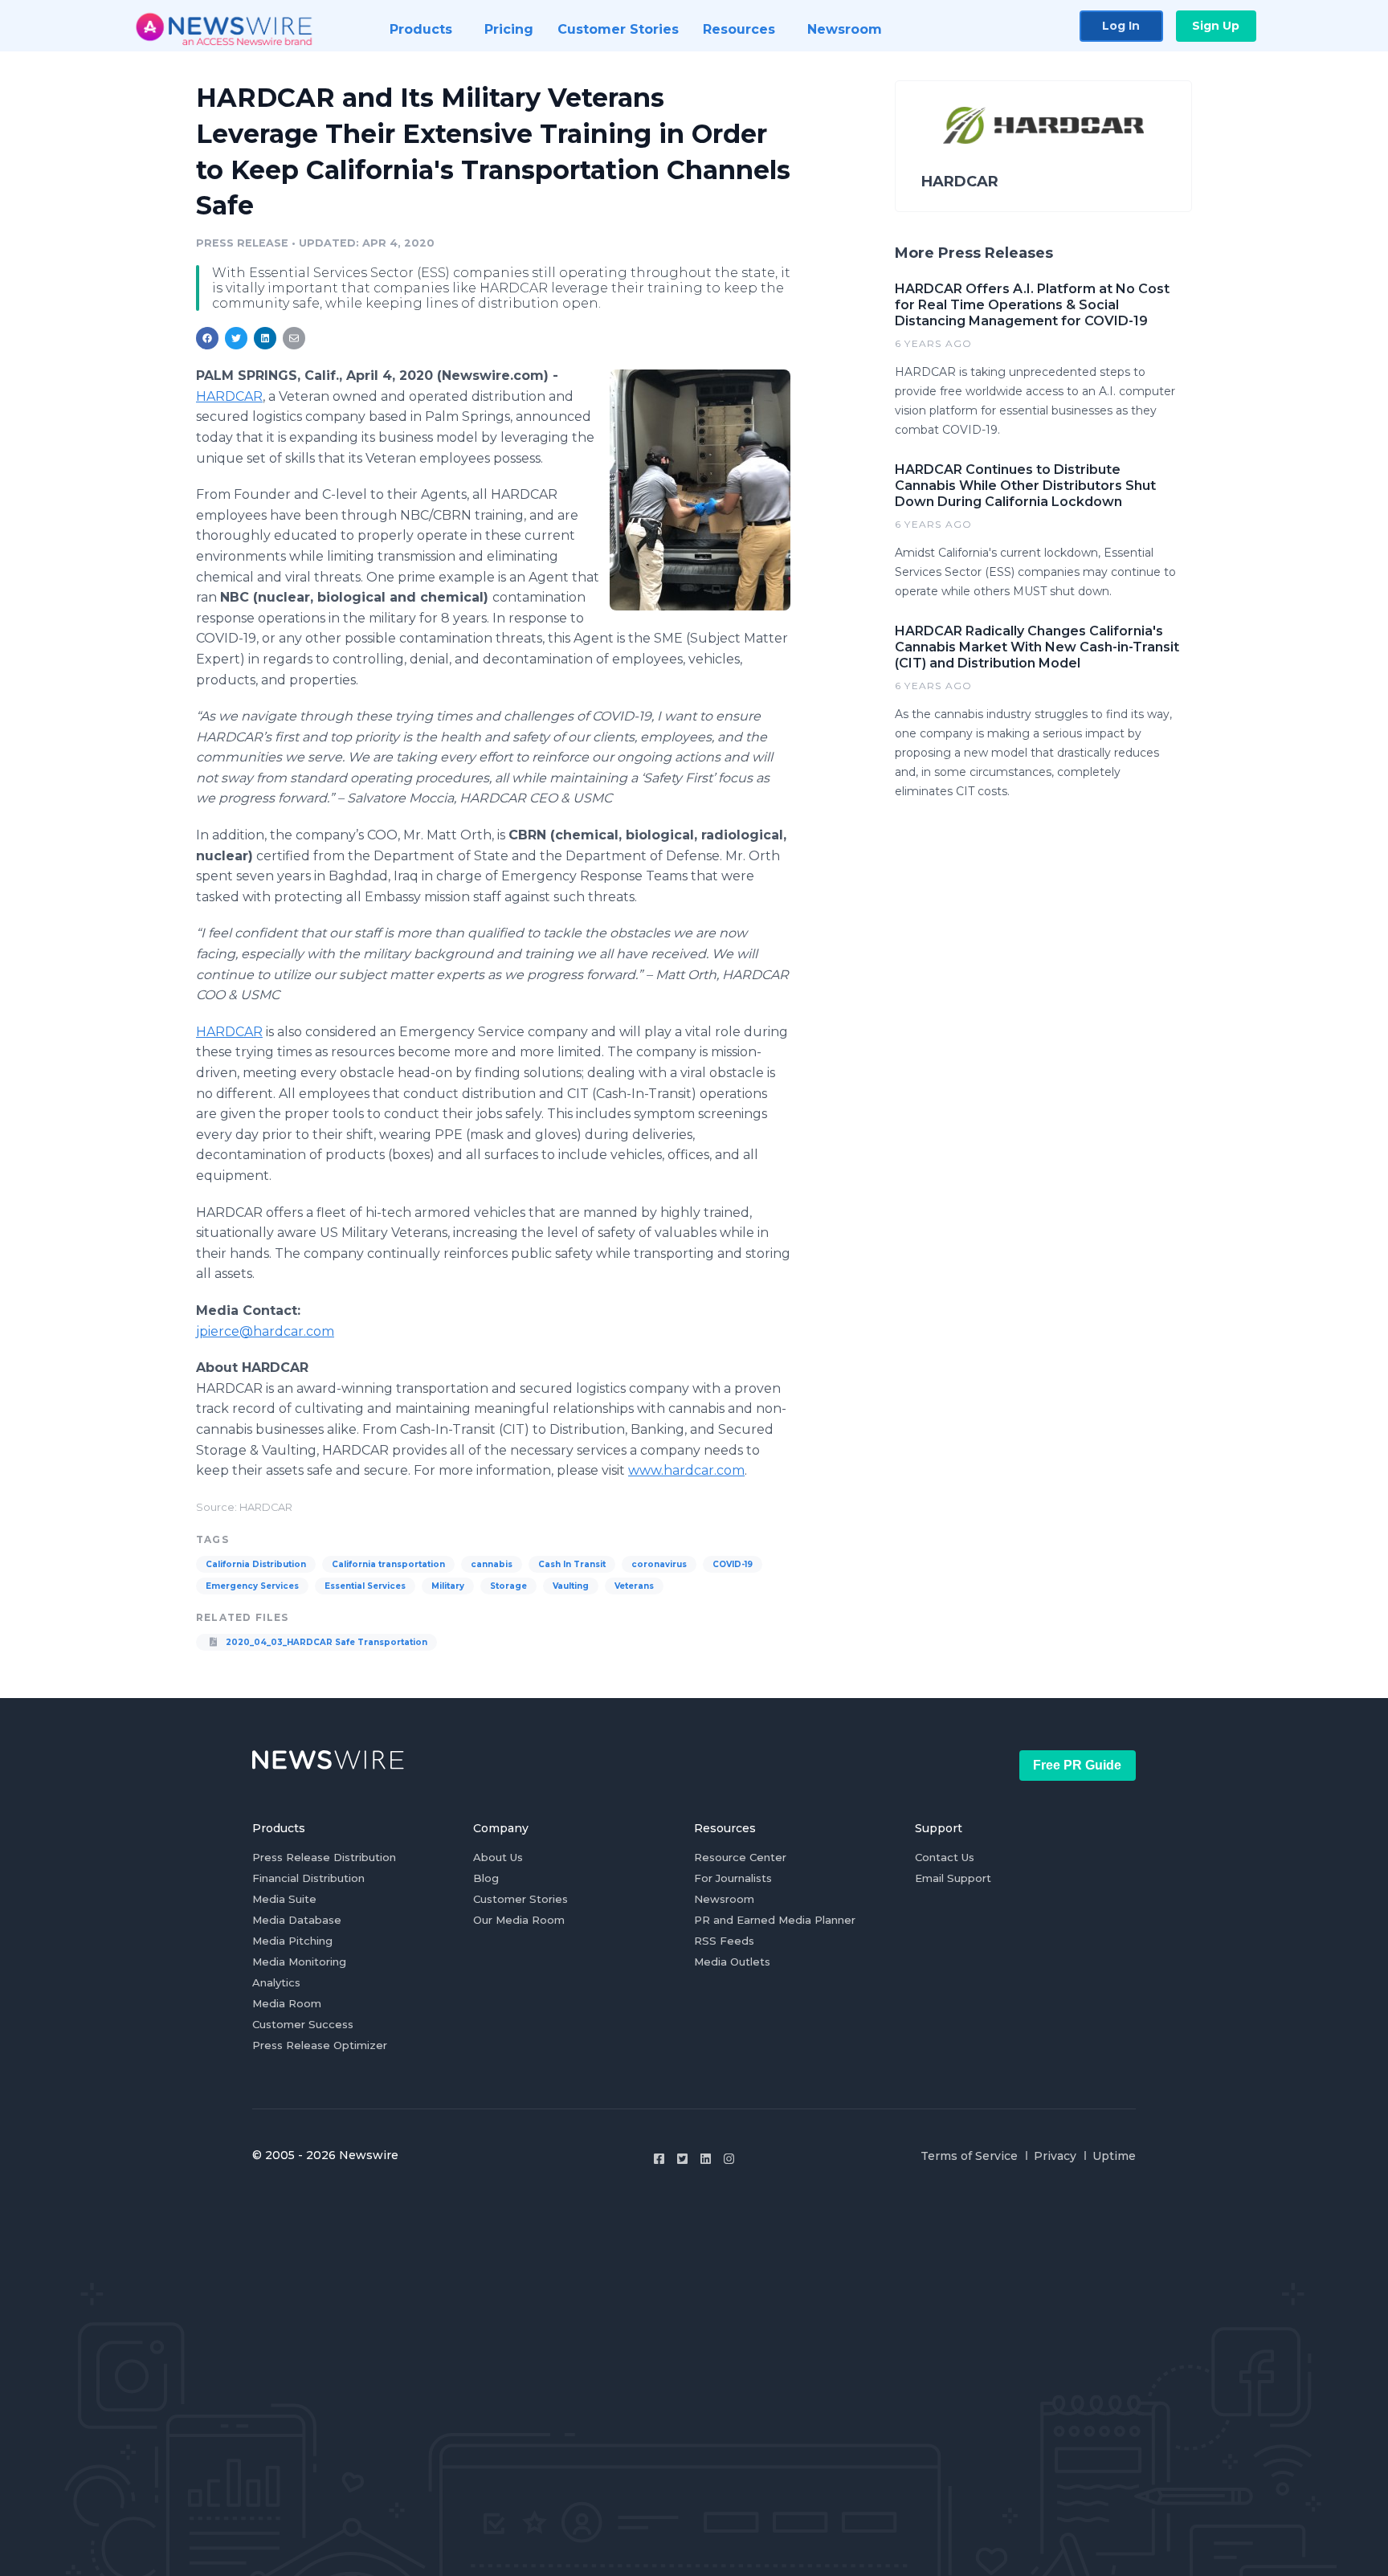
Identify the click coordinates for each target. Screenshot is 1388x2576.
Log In (1121, 26)
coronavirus (659, 1564)
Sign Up (1216, 26)
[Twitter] (682, 2159)
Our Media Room (519, 1920)
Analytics (276, 1982)
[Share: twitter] (236, 338)
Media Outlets (732, 1962)
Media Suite (284, 1899)
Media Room (287, 2003)
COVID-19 (733, 1564)
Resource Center (740, 1857)
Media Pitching (292, 1941)
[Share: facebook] (207, 338)
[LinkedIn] (706, 2159)
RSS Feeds (724, 1941)
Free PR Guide (1077, 1765)
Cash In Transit (572, 1564)
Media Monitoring (299, 1962)
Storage (508, 1586)
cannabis (492, 1564)
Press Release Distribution (324, 1857)
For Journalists (733, 1878)
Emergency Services (252, 1586)
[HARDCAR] (700, 490)
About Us (498, 1857)
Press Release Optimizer (320, 2045)
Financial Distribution (308, 1878)
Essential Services (365, 1586)
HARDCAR (229, 396)
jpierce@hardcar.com (265, 1331)
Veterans (634, 1586)
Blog (486, 1878)
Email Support (953, 1878)
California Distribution (256, 1564)
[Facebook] (659, 2159)
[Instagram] (729, 2159)
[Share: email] (294, 338)
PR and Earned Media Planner (775, 1920)
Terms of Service (969, 2156)
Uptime (1114, 2156)
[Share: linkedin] (265, 338)
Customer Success (303, 2024)
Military (448, 1586)
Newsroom (724, 1899)
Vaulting (571, 1586)
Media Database (297, 1920)
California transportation (388, 1564)
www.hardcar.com (686, 1470)
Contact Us (945, 1857)
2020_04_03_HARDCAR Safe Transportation (325, 1642)
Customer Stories (520, 1899)
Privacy (1055, 2156)
